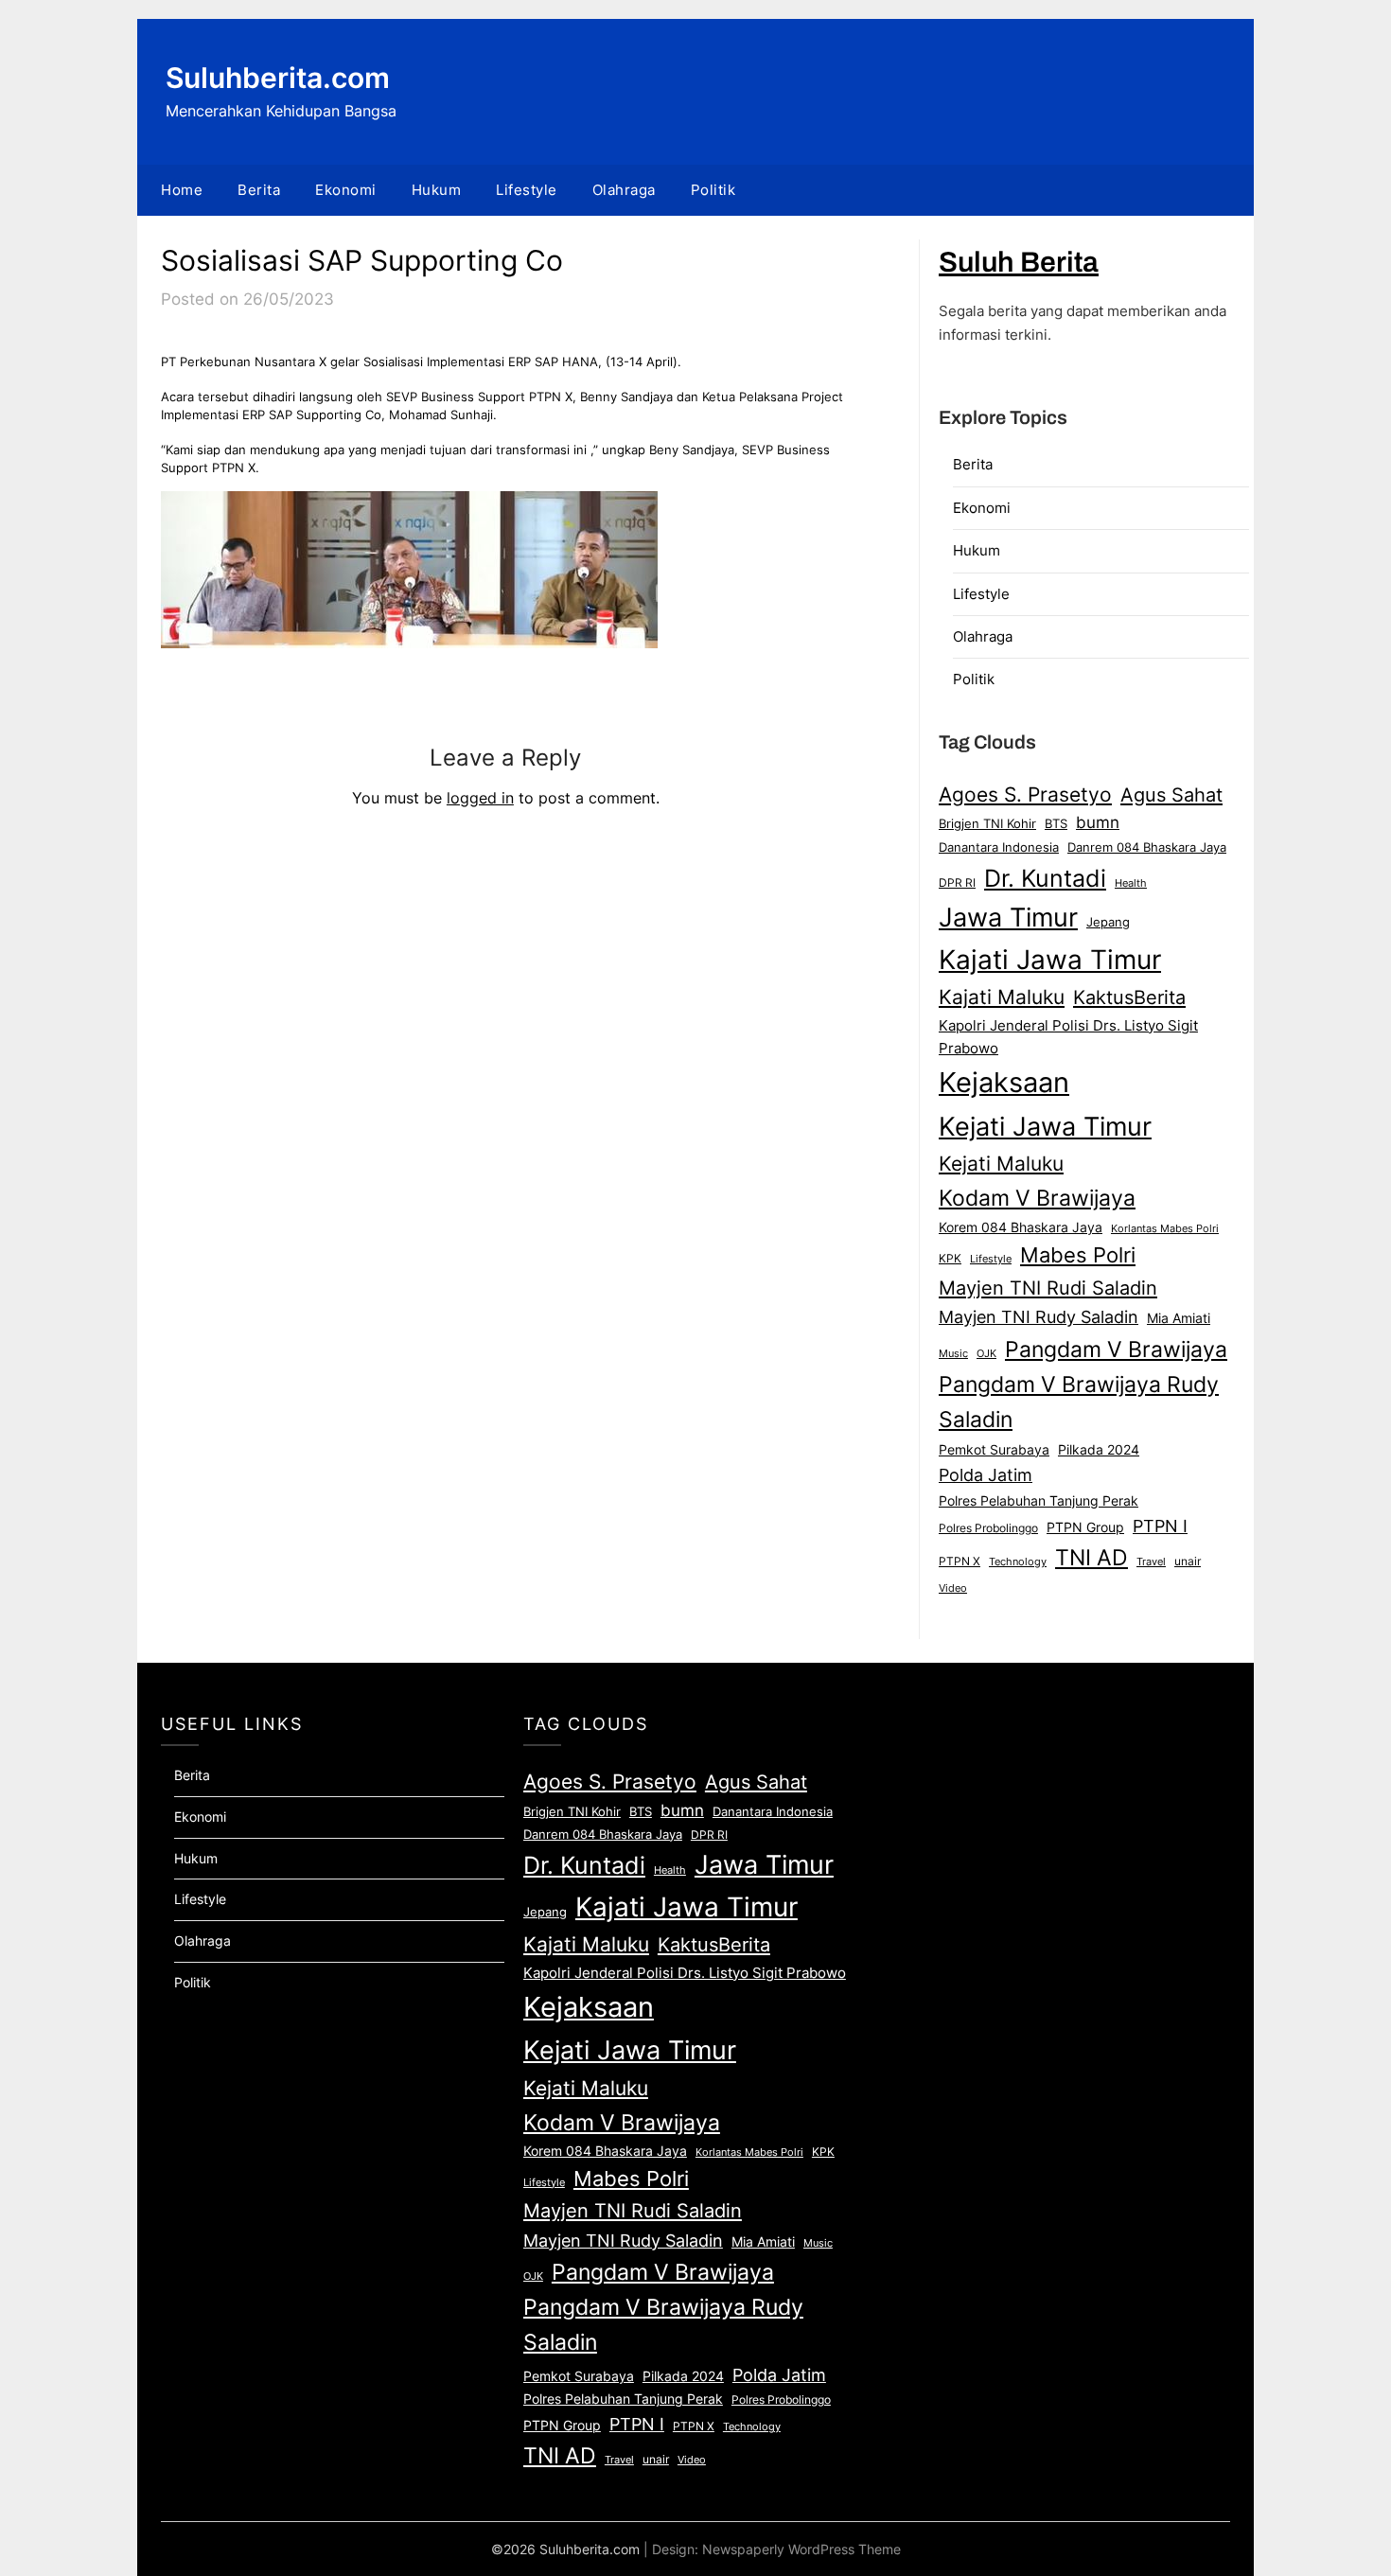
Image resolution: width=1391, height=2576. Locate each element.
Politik (713, 190)
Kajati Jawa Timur (1050, 960)
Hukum (437, 190)
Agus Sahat (1171, 794)
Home (182, 190)
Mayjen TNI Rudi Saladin (1048, 1288)
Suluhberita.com (278, 78)
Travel (1151, 1561)
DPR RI (957, 882)
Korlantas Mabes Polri (1165, 1229)
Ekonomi (346, 190)
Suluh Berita (1019, 262)
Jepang (1108, 922)
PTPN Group (1085, 1527)
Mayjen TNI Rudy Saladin (1039, 1317)
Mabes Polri (1078, 1255)
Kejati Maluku (1001, 1163)
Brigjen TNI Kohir (987, 823)
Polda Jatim (986, 1474)
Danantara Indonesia (999, 847)
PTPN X (960, 1561)
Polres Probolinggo (988, 1528)
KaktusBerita (1129, 997)
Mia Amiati (1179, 1318)
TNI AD (1092, 1558)
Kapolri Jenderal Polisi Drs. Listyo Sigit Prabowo (1068, 1037)
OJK (986, 1354)
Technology (1018, 1561)
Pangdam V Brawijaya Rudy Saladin (1079, 1403)
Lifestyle (527, 190)
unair (1188, 1561)
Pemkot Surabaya (994, 1449)
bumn (1098, 822)
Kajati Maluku (1002, 997)
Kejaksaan (1004, 1082)
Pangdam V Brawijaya (1116, 1349)
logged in (480, 798)
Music (953, 1353)
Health (1131, 883)
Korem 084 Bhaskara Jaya (1021, 1227)
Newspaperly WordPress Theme (801, 2549)
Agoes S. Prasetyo (1025, 794)
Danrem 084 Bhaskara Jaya (1147, 847)
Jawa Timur (1008, 917)
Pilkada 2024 (1099, 1450)
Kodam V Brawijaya (1037, 1198)
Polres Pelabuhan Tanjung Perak (1039, 1500)
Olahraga (624, 190)
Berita (259, 190)
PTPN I (1160, 1526)
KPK (950, 1258)
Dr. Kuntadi (1045, 878)
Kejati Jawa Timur (1045, 1126)
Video (953, 1588)
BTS (1056, 824)
